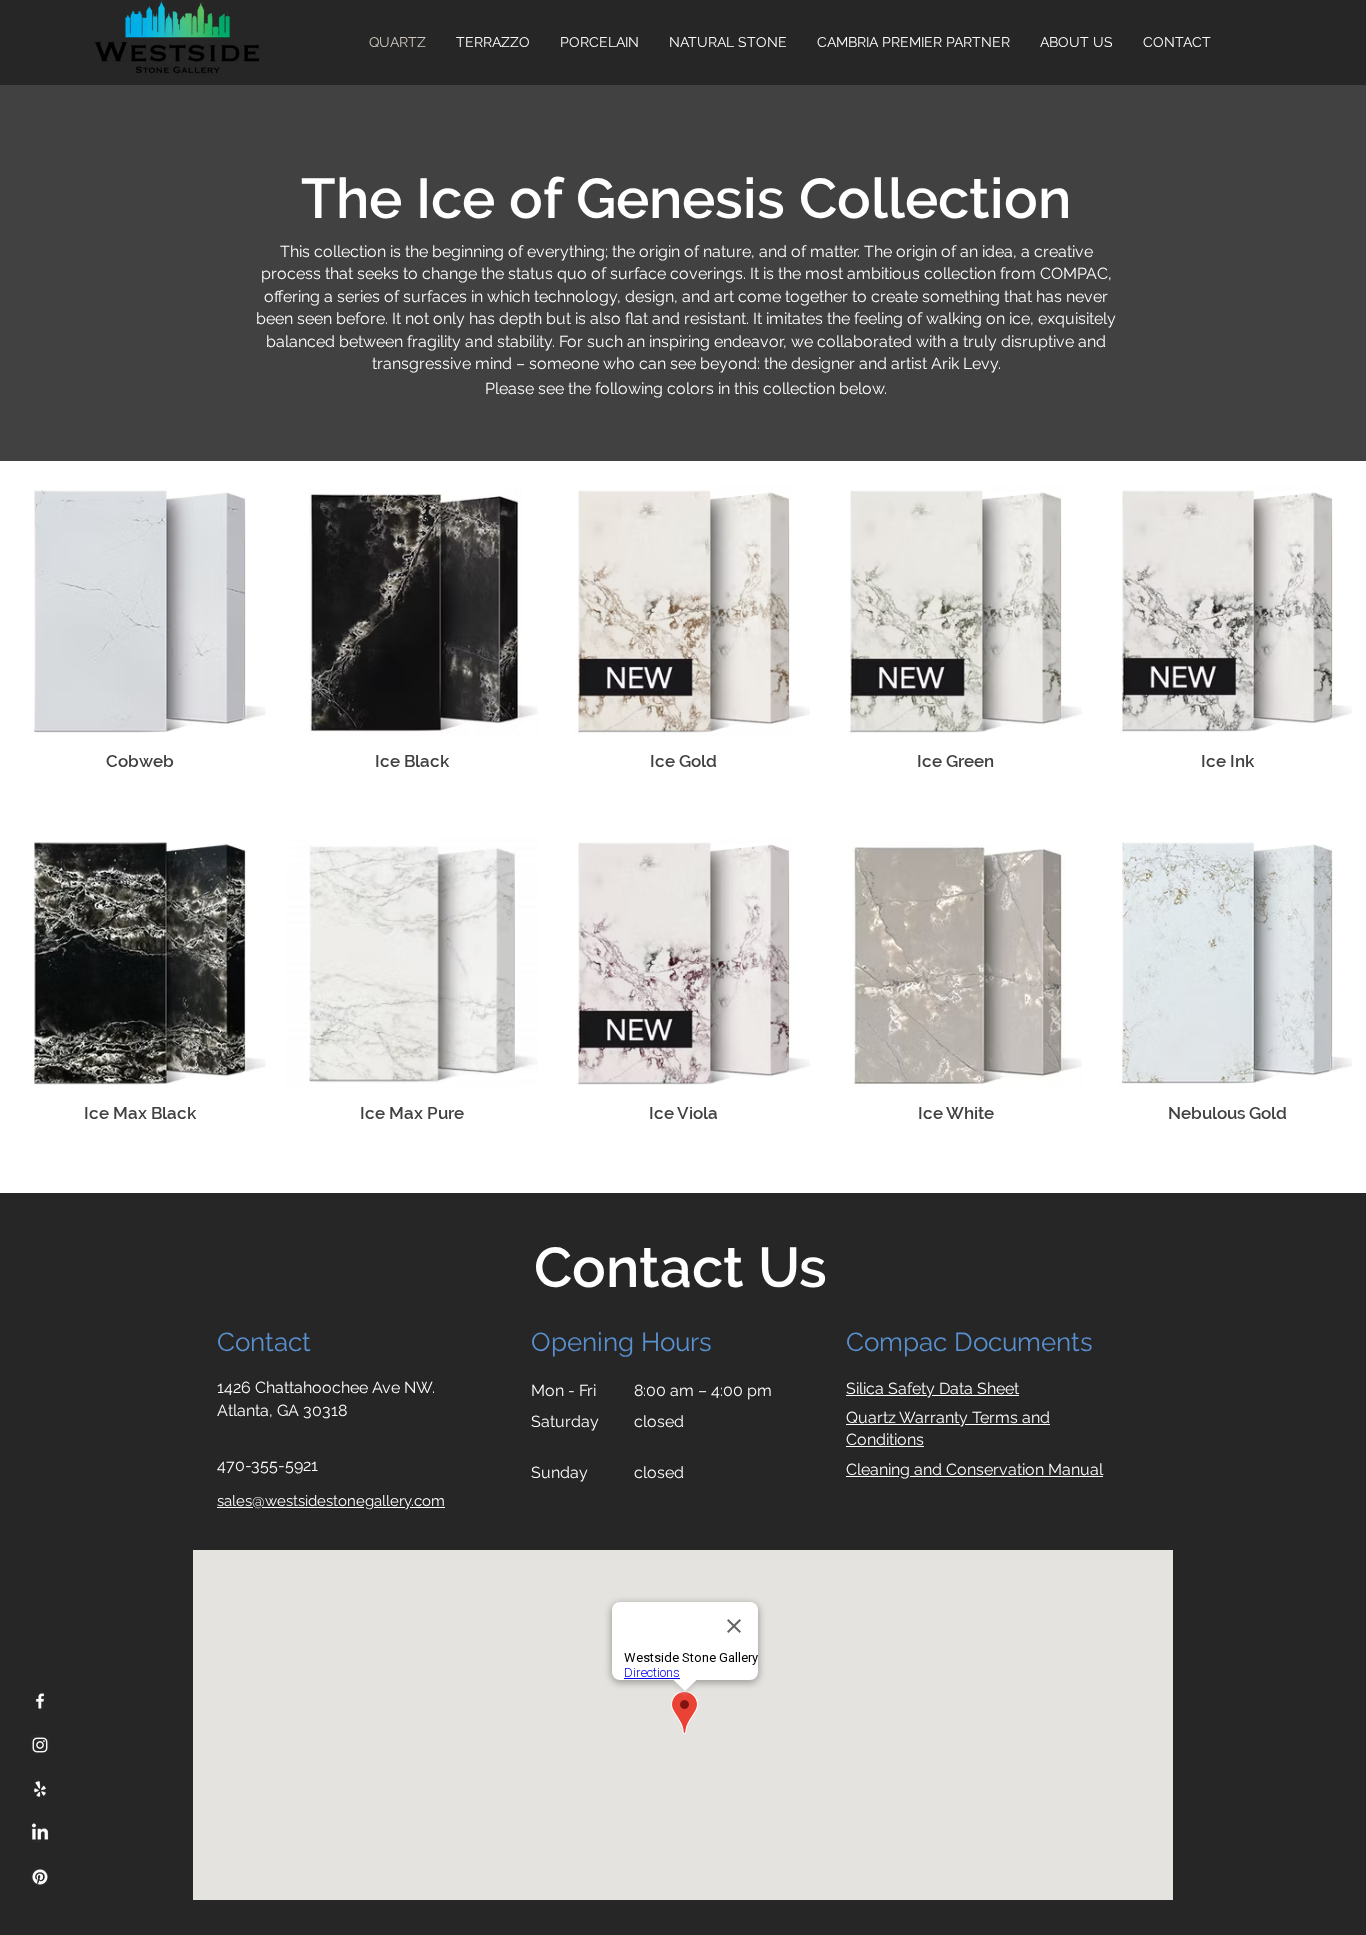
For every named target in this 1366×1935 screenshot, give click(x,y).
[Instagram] (40, 1745)
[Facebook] (40, 1701)
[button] (1076, 42)
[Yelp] (40, 1789)
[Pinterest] (40, 1877)
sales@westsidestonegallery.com (331, 1501)
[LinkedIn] (40, 1833)
